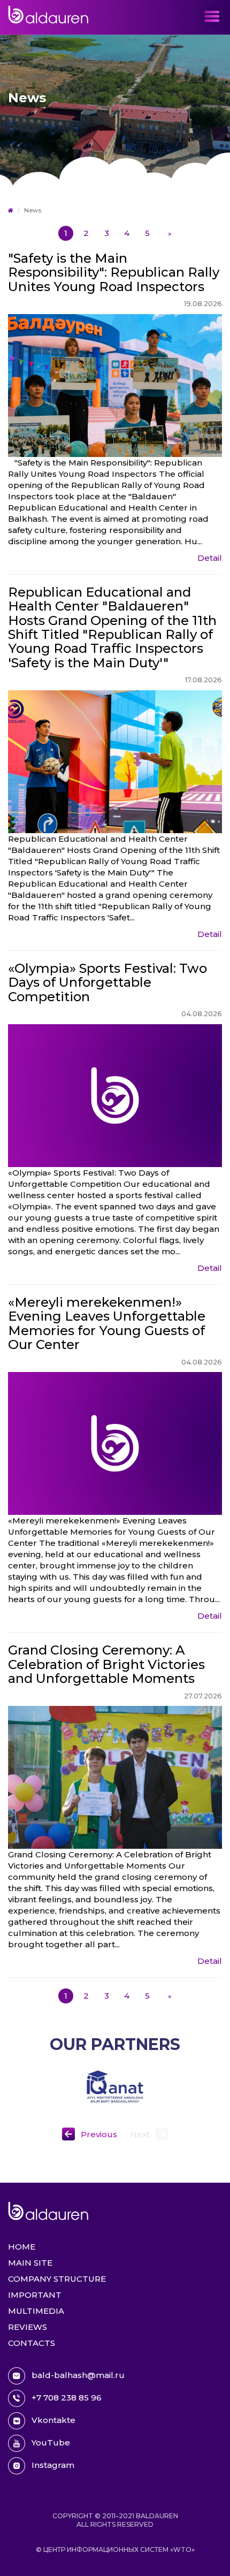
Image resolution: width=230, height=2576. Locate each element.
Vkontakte (53, 2420)
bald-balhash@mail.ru (78, 2375)
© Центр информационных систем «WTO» (115, 2550)
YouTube (51, 2442)
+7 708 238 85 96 (67, 2398)
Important (35, 2295)
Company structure (57, 2279)
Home (22, 2247)
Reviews (28, 2327)
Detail (210, 558)
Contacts (32, 2343)
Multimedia (36, 2311)
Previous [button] (99, 2134)
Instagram (53, 2465)
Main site (30, 2263)
